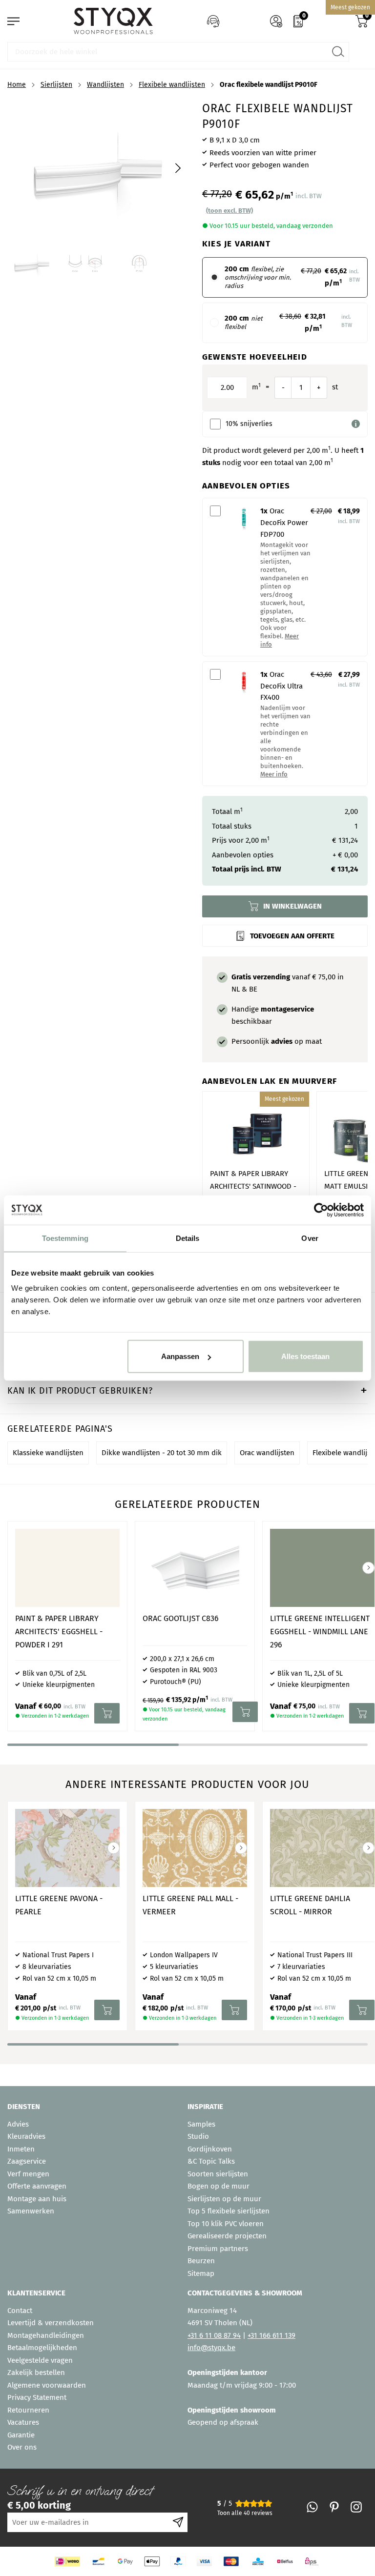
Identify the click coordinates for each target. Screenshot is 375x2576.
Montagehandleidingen (46, 2335)
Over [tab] (310, 1238)
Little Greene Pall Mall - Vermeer (190, 1905)
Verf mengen (28, 2174)
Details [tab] (188, 1238)
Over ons (22, 2447)
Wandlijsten (105, 85)
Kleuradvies (26, 2136)
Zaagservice (27, 2161)
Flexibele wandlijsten (172, 85)
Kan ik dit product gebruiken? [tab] (80, 1391)
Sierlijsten (56, 85)
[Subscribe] (178, 2522)
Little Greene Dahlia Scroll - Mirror (310, 1905)
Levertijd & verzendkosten (51, 2323)
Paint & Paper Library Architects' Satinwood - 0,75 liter (253, 1186)
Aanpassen (180, 1356)
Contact (20, 2311)
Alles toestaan (305, 1356)
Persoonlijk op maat (277, 1041)
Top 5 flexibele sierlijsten (229, 2211)
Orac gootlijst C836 (181, 1618)
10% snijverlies (249, 424)
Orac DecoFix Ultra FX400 (281, 686)
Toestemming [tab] (65, 1238)
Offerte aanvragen (37, 2186)
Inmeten (21, 2149)
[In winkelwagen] (107, 1713)
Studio (198, 2136)
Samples (201, 2124)
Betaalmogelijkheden (42, 2348)
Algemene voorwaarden (47, 2385)
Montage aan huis (37, 2199)
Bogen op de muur (219, 2186)
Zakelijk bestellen (36, 2373)
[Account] (276, 21)
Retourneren (28, 2410)
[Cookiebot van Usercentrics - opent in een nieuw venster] (321, 1210)
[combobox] (178, 52)
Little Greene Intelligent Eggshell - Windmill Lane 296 (320, 1632)
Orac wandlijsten (267, 1453)
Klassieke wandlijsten (48, 1453)
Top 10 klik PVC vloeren (226, 2224)
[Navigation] (13, 21)
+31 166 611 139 (271, 2335)
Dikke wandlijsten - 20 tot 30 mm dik (162, 1453)
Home (17, 85)
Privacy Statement (37, 2397)
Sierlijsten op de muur (224, 2199)
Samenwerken (31, 2211)
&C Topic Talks (211, 2161)
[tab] (94, 2107)
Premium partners (218, 2249)
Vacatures (23, 2422)
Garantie (21, 2435)
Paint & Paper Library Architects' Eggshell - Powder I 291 (59, 1632)
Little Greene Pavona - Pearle (59, 1905)
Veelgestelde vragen (40, 2360)
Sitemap (201, 2273)
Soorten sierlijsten (218, 2174)
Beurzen (201, 2261)
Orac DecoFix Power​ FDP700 (284, 523)
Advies (18, 2124)
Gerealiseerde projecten (227, 2236)
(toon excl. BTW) (229, 211)
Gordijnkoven (210, 2149)
